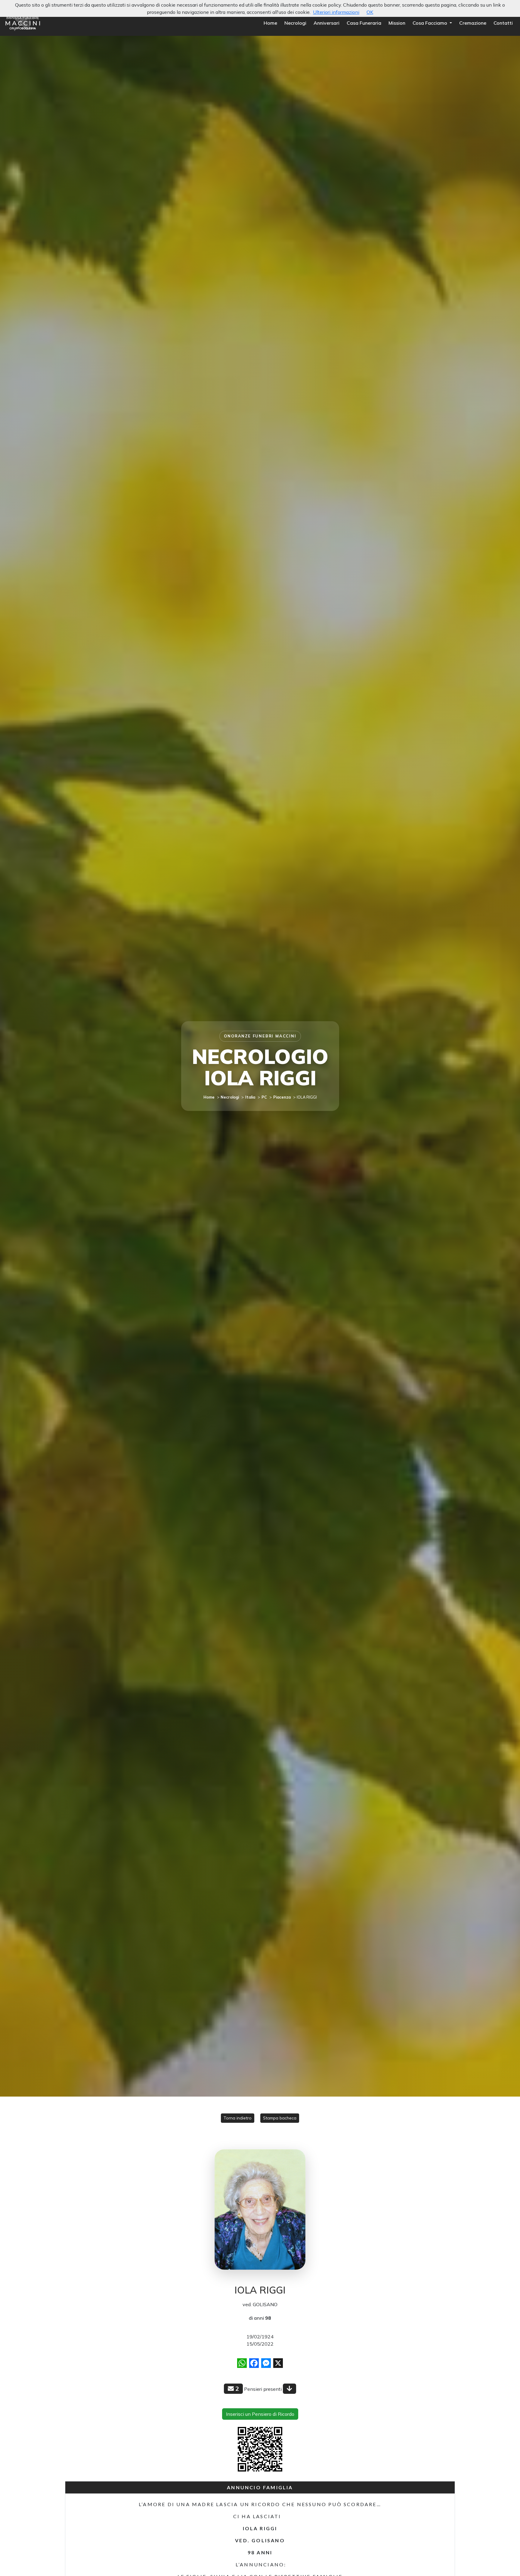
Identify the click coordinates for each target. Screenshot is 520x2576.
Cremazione (473, 23)
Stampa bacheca (280, 2118)
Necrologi (295, 23)
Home (270, 23)
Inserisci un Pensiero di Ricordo (260, 2414)
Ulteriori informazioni (336, 12)
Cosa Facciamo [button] (430, 23)
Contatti (503, 23)
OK (370, 12)
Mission (397, 23)
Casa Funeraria (364, 23)
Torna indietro (238, 2118)
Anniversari (327, 23)
